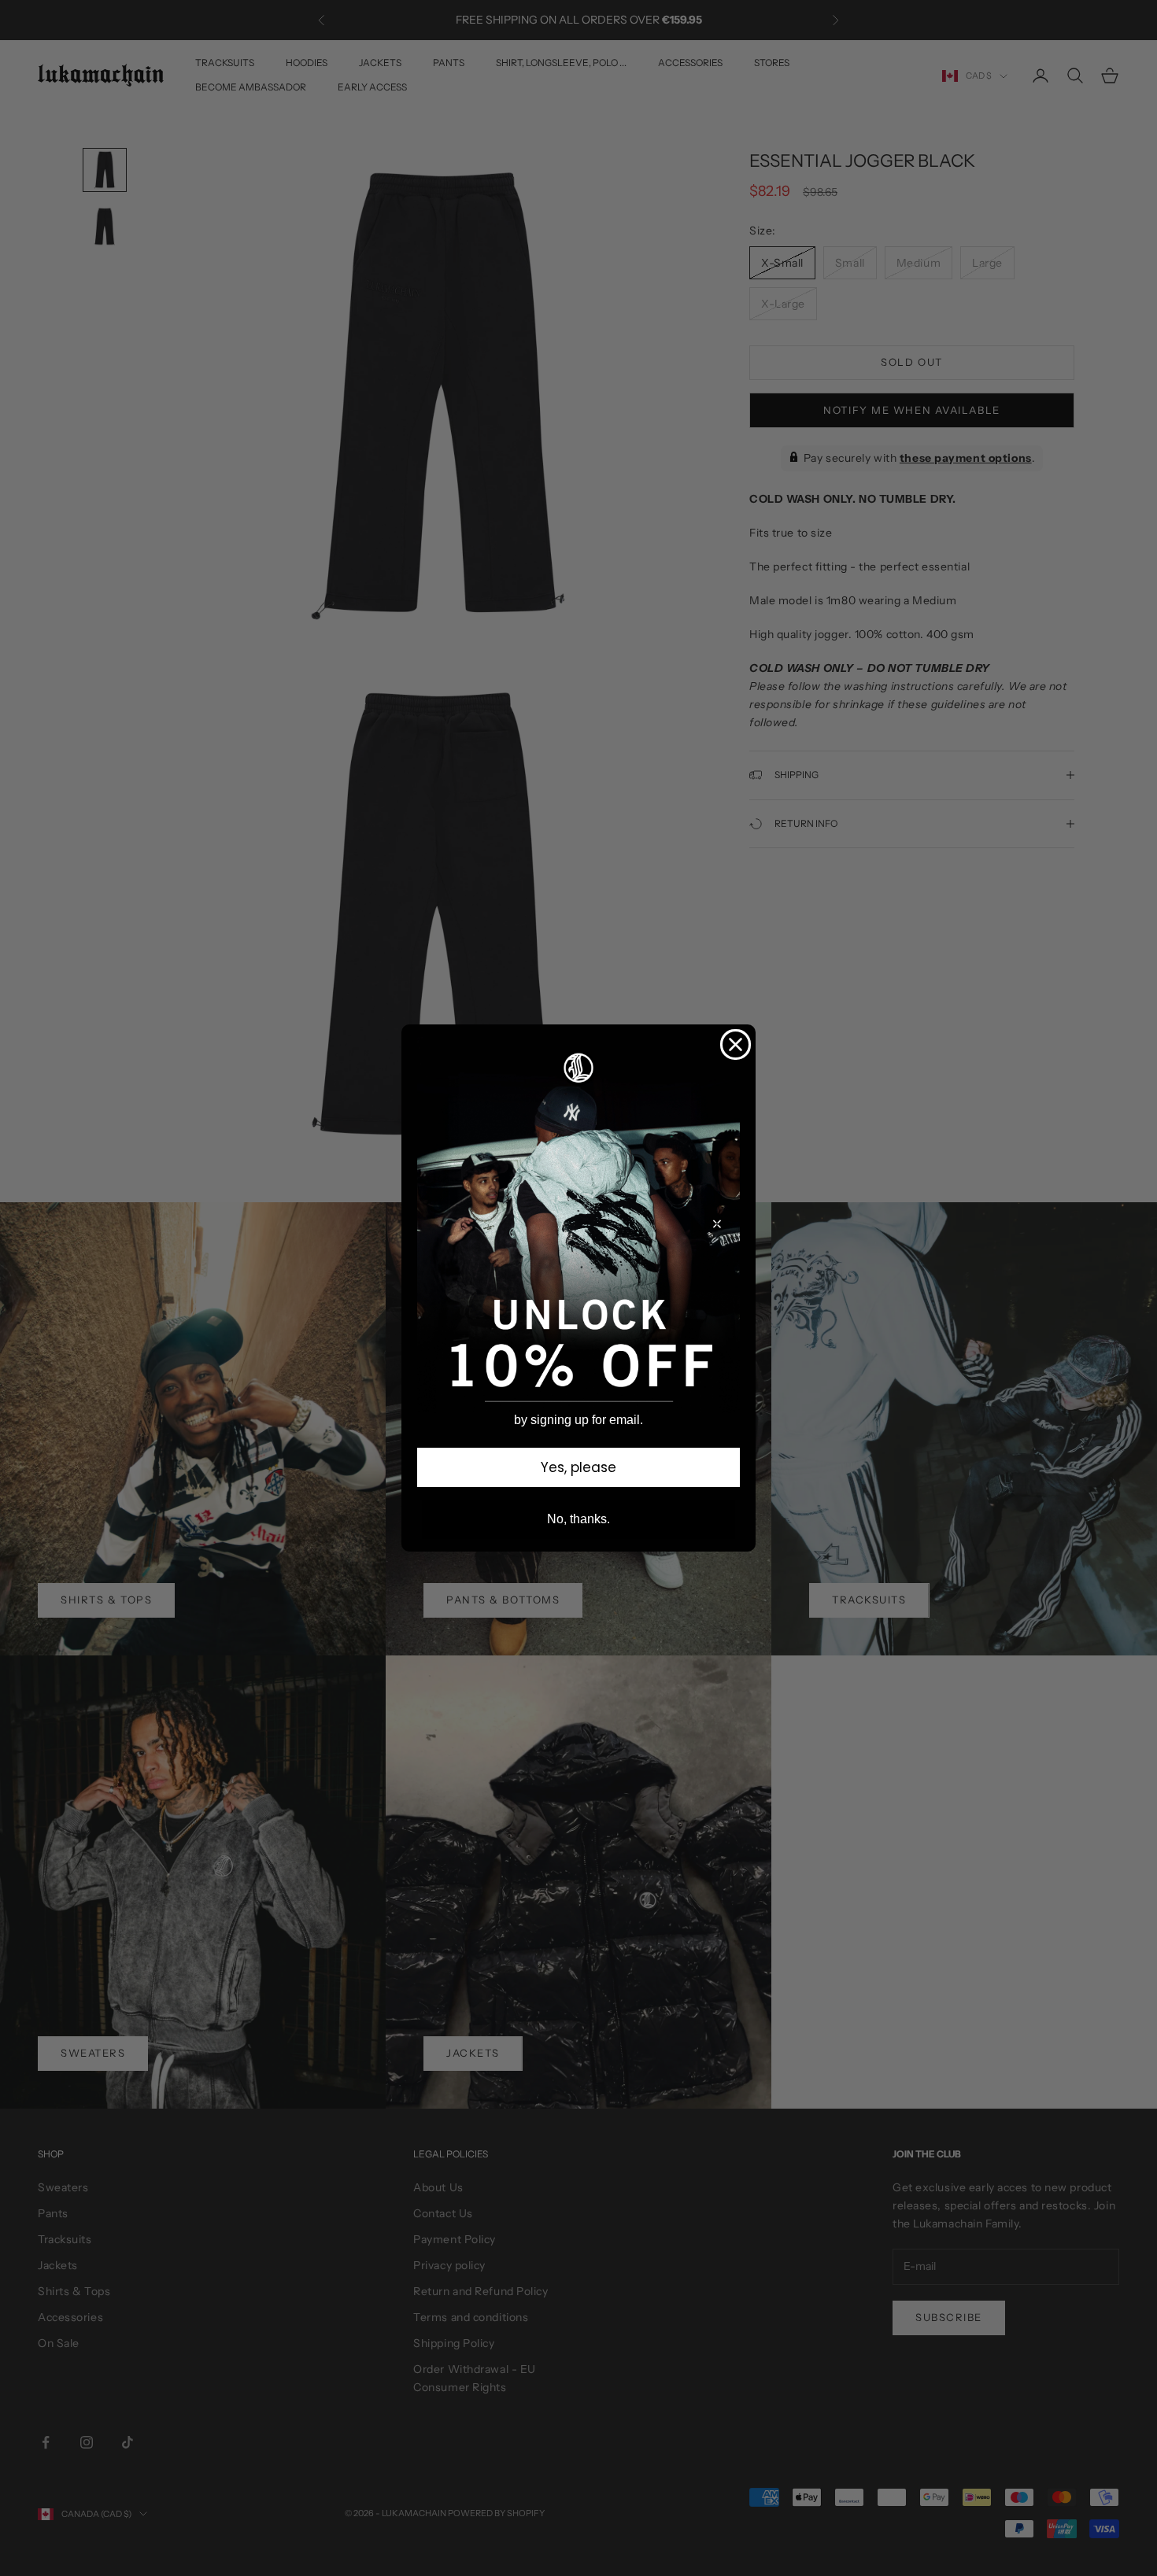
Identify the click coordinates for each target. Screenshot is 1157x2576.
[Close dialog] (736, 1044)
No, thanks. (578, 1519)
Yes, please (578, 1467)
